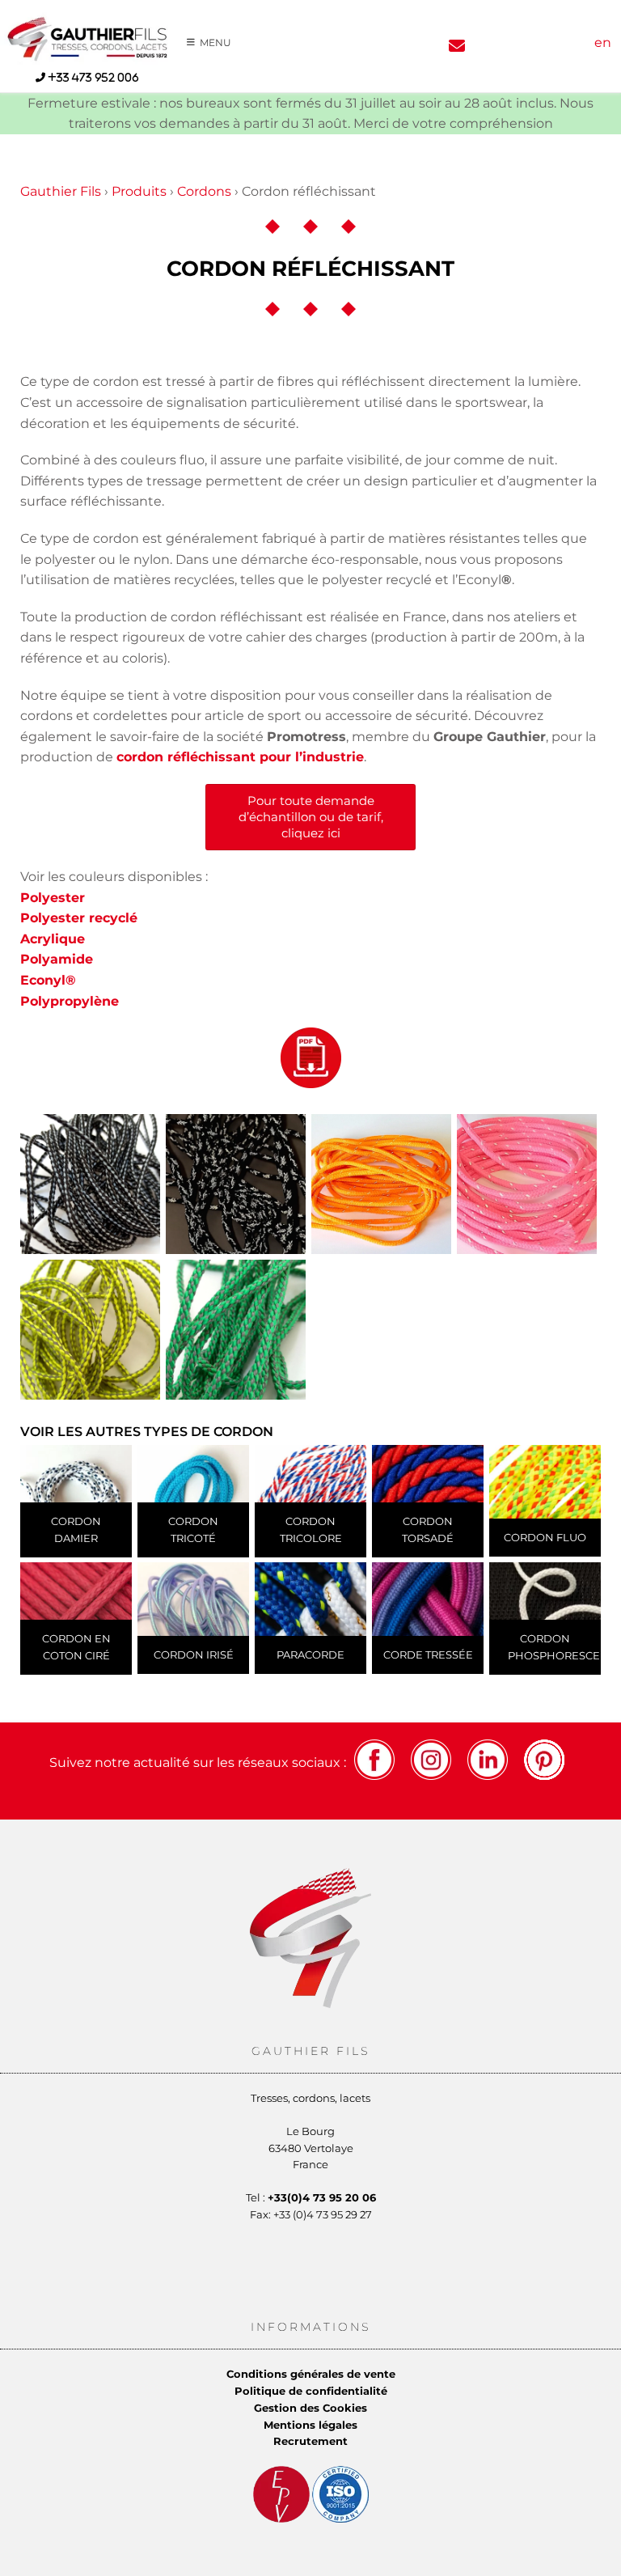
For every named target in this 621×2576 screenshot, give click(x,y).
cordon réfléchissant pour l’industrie (240, 757)
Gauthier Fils (61, 191)
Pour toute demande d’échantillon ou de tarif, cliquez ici (311, 817)
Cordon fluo (545, 1537)
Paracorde (310, 1654)
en (603, 42)
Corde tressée (428, 1654)
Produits (139, 191)
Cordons (204, 191)
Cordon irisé (194, 1654)
